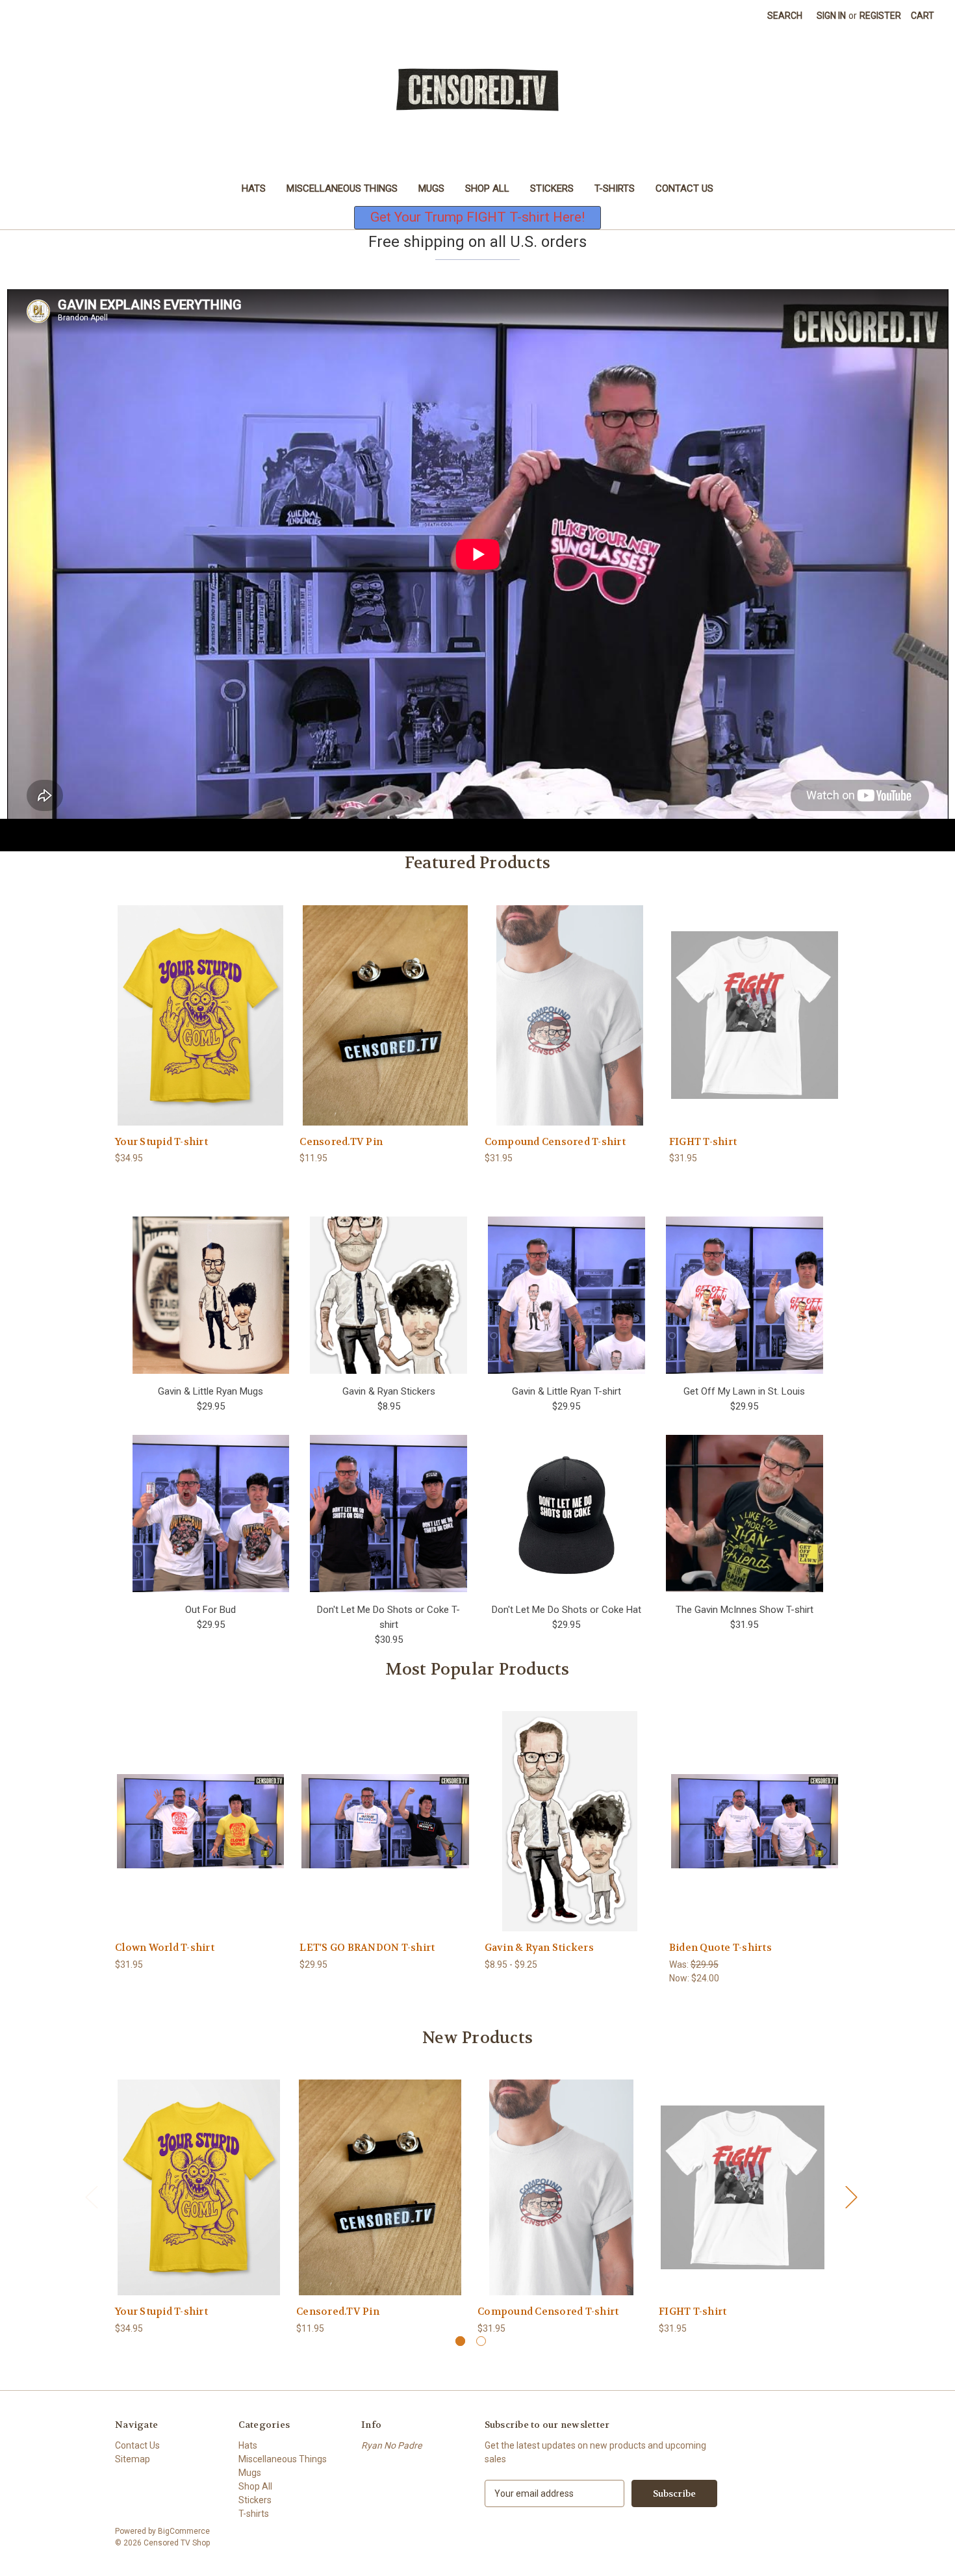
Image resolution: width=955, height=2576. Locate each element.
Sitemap (133, 2459)
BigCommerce (184, 2531)
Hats (254, 188)
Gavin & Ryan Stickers (389, 1391)
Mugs (431, 188)
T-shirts (615, 188)
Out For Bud (210, 1610)
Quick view (190, 1004)
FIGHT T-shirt (703, 1142)
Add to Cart (385, 1026)
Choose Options (201, 1026)
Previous (91, 2197)
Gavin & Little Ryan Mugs (210, 1391)
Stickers (552, 188)
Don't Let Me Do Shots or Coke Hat (567, 1610)
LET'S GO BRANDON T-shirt (367, 1948)
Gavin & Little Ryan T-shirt (567, 1391)
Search (785, 16)
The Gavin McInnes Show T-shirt (745, 1610)
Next (851, 2197)
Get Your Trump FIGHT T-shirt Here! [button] (478, 217)
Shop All (487, 188)
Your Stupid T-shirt (161, 1142)
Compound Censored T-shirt (555, 1142)
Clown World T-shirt (165, 1948)
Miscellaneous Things (342, 188)
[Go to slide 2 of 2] (481, 2341)
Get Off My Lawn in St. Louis (744, 1391)
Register (880, 16)
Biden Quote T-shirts (720, 1948)
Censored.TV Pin (341, 1142)
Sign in (831, 16)
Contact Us (684, 188)
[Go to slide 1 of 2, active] (460, 2341)
